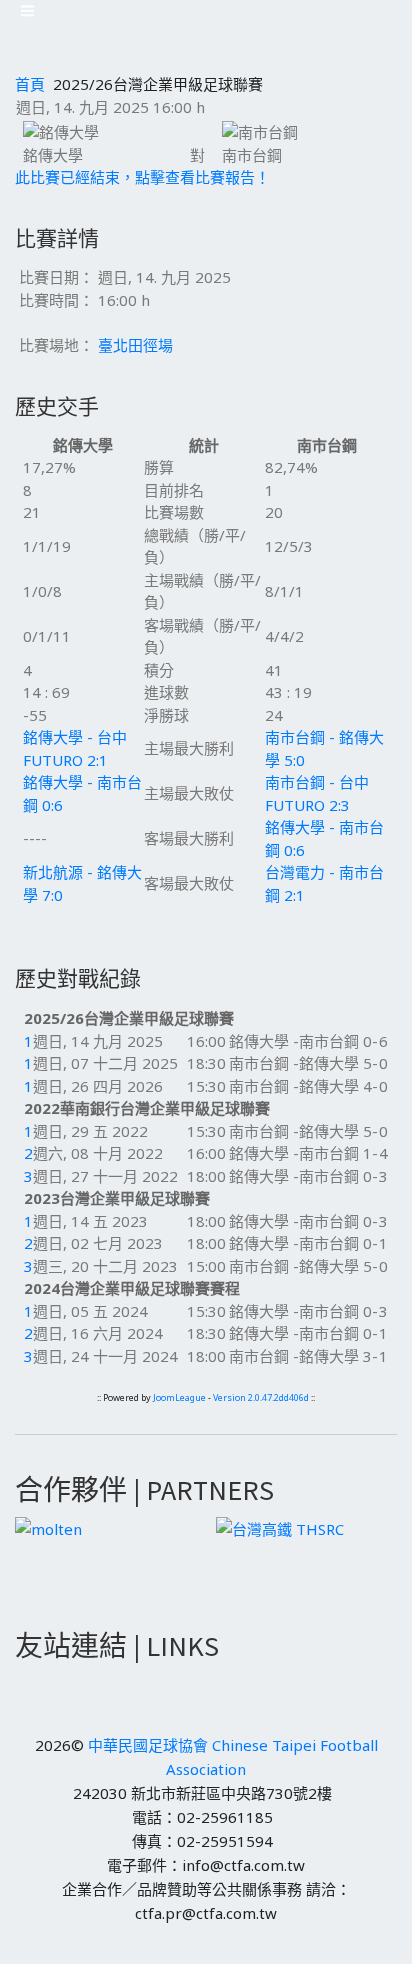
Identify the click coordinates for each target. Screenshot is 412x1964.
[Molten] (48, 1527)
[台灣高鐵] (280, 1527)
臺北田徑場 (135, 345)
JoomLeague (179, 1397)
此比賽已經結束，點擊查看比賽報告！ (142, 177)
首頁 (30, 84)
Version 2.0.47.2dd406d (261, 1397)
